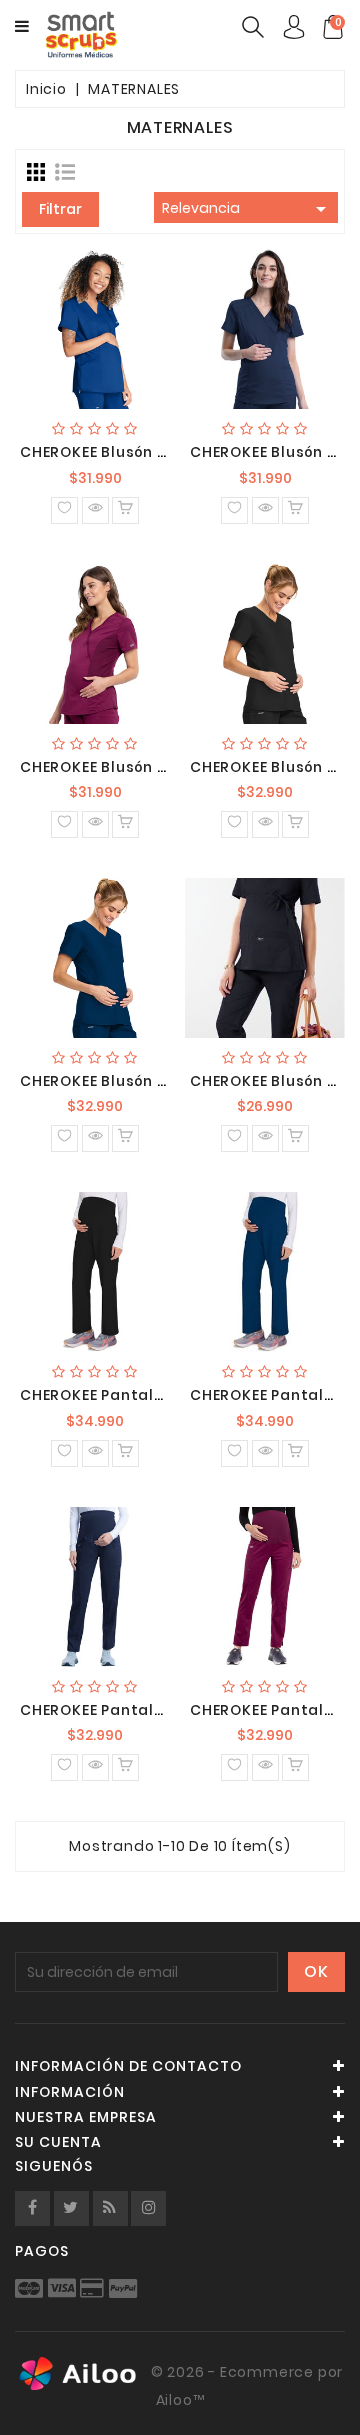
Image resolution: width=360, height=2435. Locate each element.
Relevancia (247, 209)
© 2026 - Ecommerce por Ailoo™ (245, 2386)
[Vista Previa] (95, 510)
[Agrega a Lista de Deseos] (64, 510)
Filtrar (60, 209)
